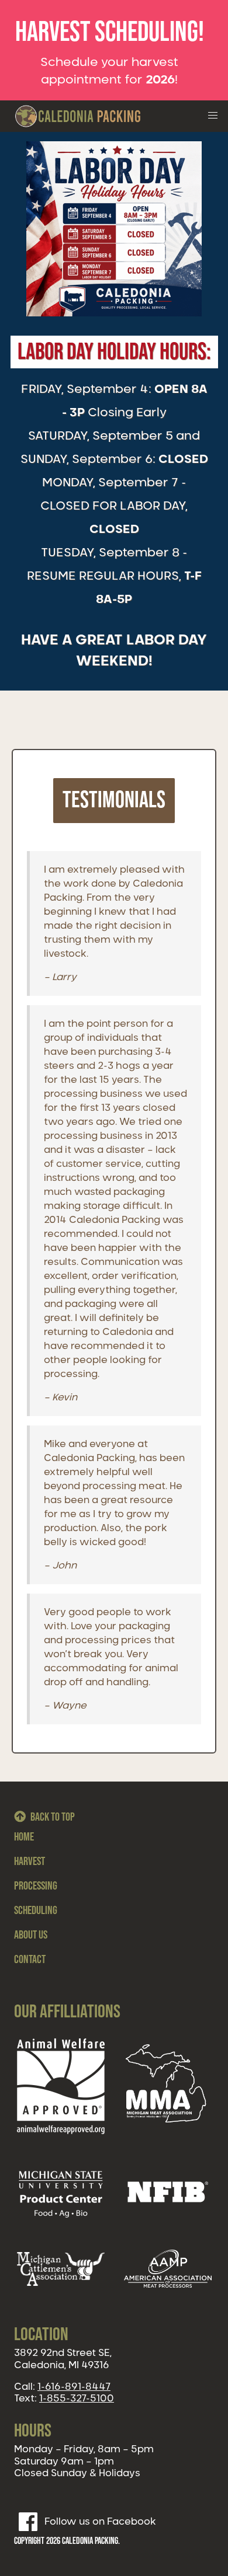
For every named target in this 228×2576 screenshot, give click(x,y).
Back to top (53, 1817)
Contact (30, 1960)
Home (24, 1837)
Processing (36, 1886)
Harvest (30, 1862)
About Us (31, 1935)
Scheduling (36, 1911)
